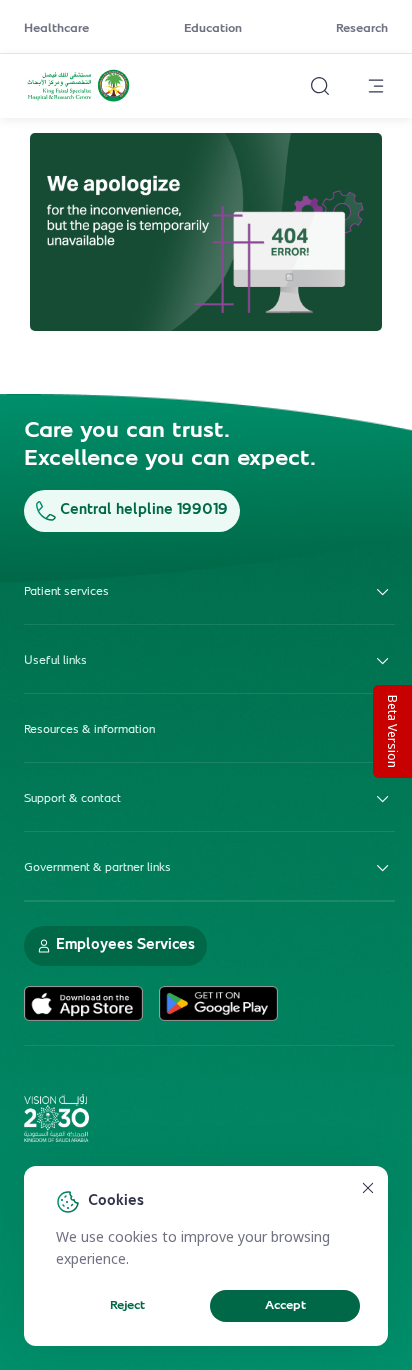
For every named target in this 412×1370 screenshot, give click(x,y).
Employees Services (125, 945)
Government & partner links (97, 868)
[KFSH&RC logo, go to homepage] (78, 99)
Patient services (66, 592)
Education (213, 29)
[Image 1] (206, 232)
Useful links (55, 661)
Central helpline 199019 (144, 510)
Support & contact (72, 799)
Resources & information (89, 730)
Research (362, 29)
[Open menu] (376, 86)
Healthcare (56, 29)
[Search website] (320, 86)
